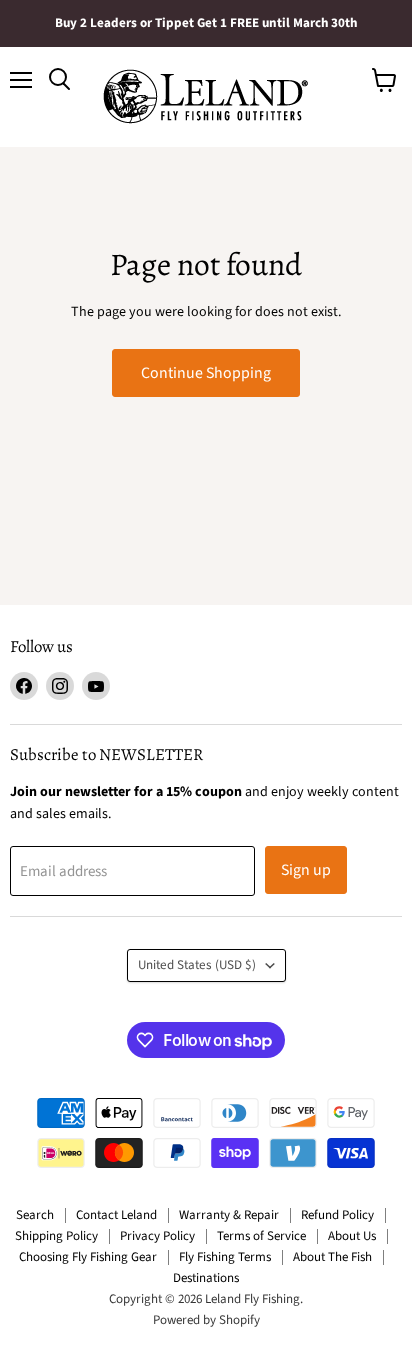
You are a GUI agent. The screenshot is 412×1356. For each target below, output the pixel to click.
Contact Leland (116, 1215)
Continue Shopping (206, 373)
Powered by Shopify (206, 1320)
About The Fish (332, 1257)
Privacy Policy (157, 1236)
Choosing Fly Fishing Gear (88, 1257)
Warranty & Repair (229, 1215)
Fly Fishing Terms (225, 1257)
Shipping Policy (56, 1236)
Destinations (206, 1278)
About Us (352, 1236)
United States (197, 965)
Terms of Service (261, 1236)
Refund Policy (337, 1215)
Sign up (306, 870)
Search (35, 1215)
